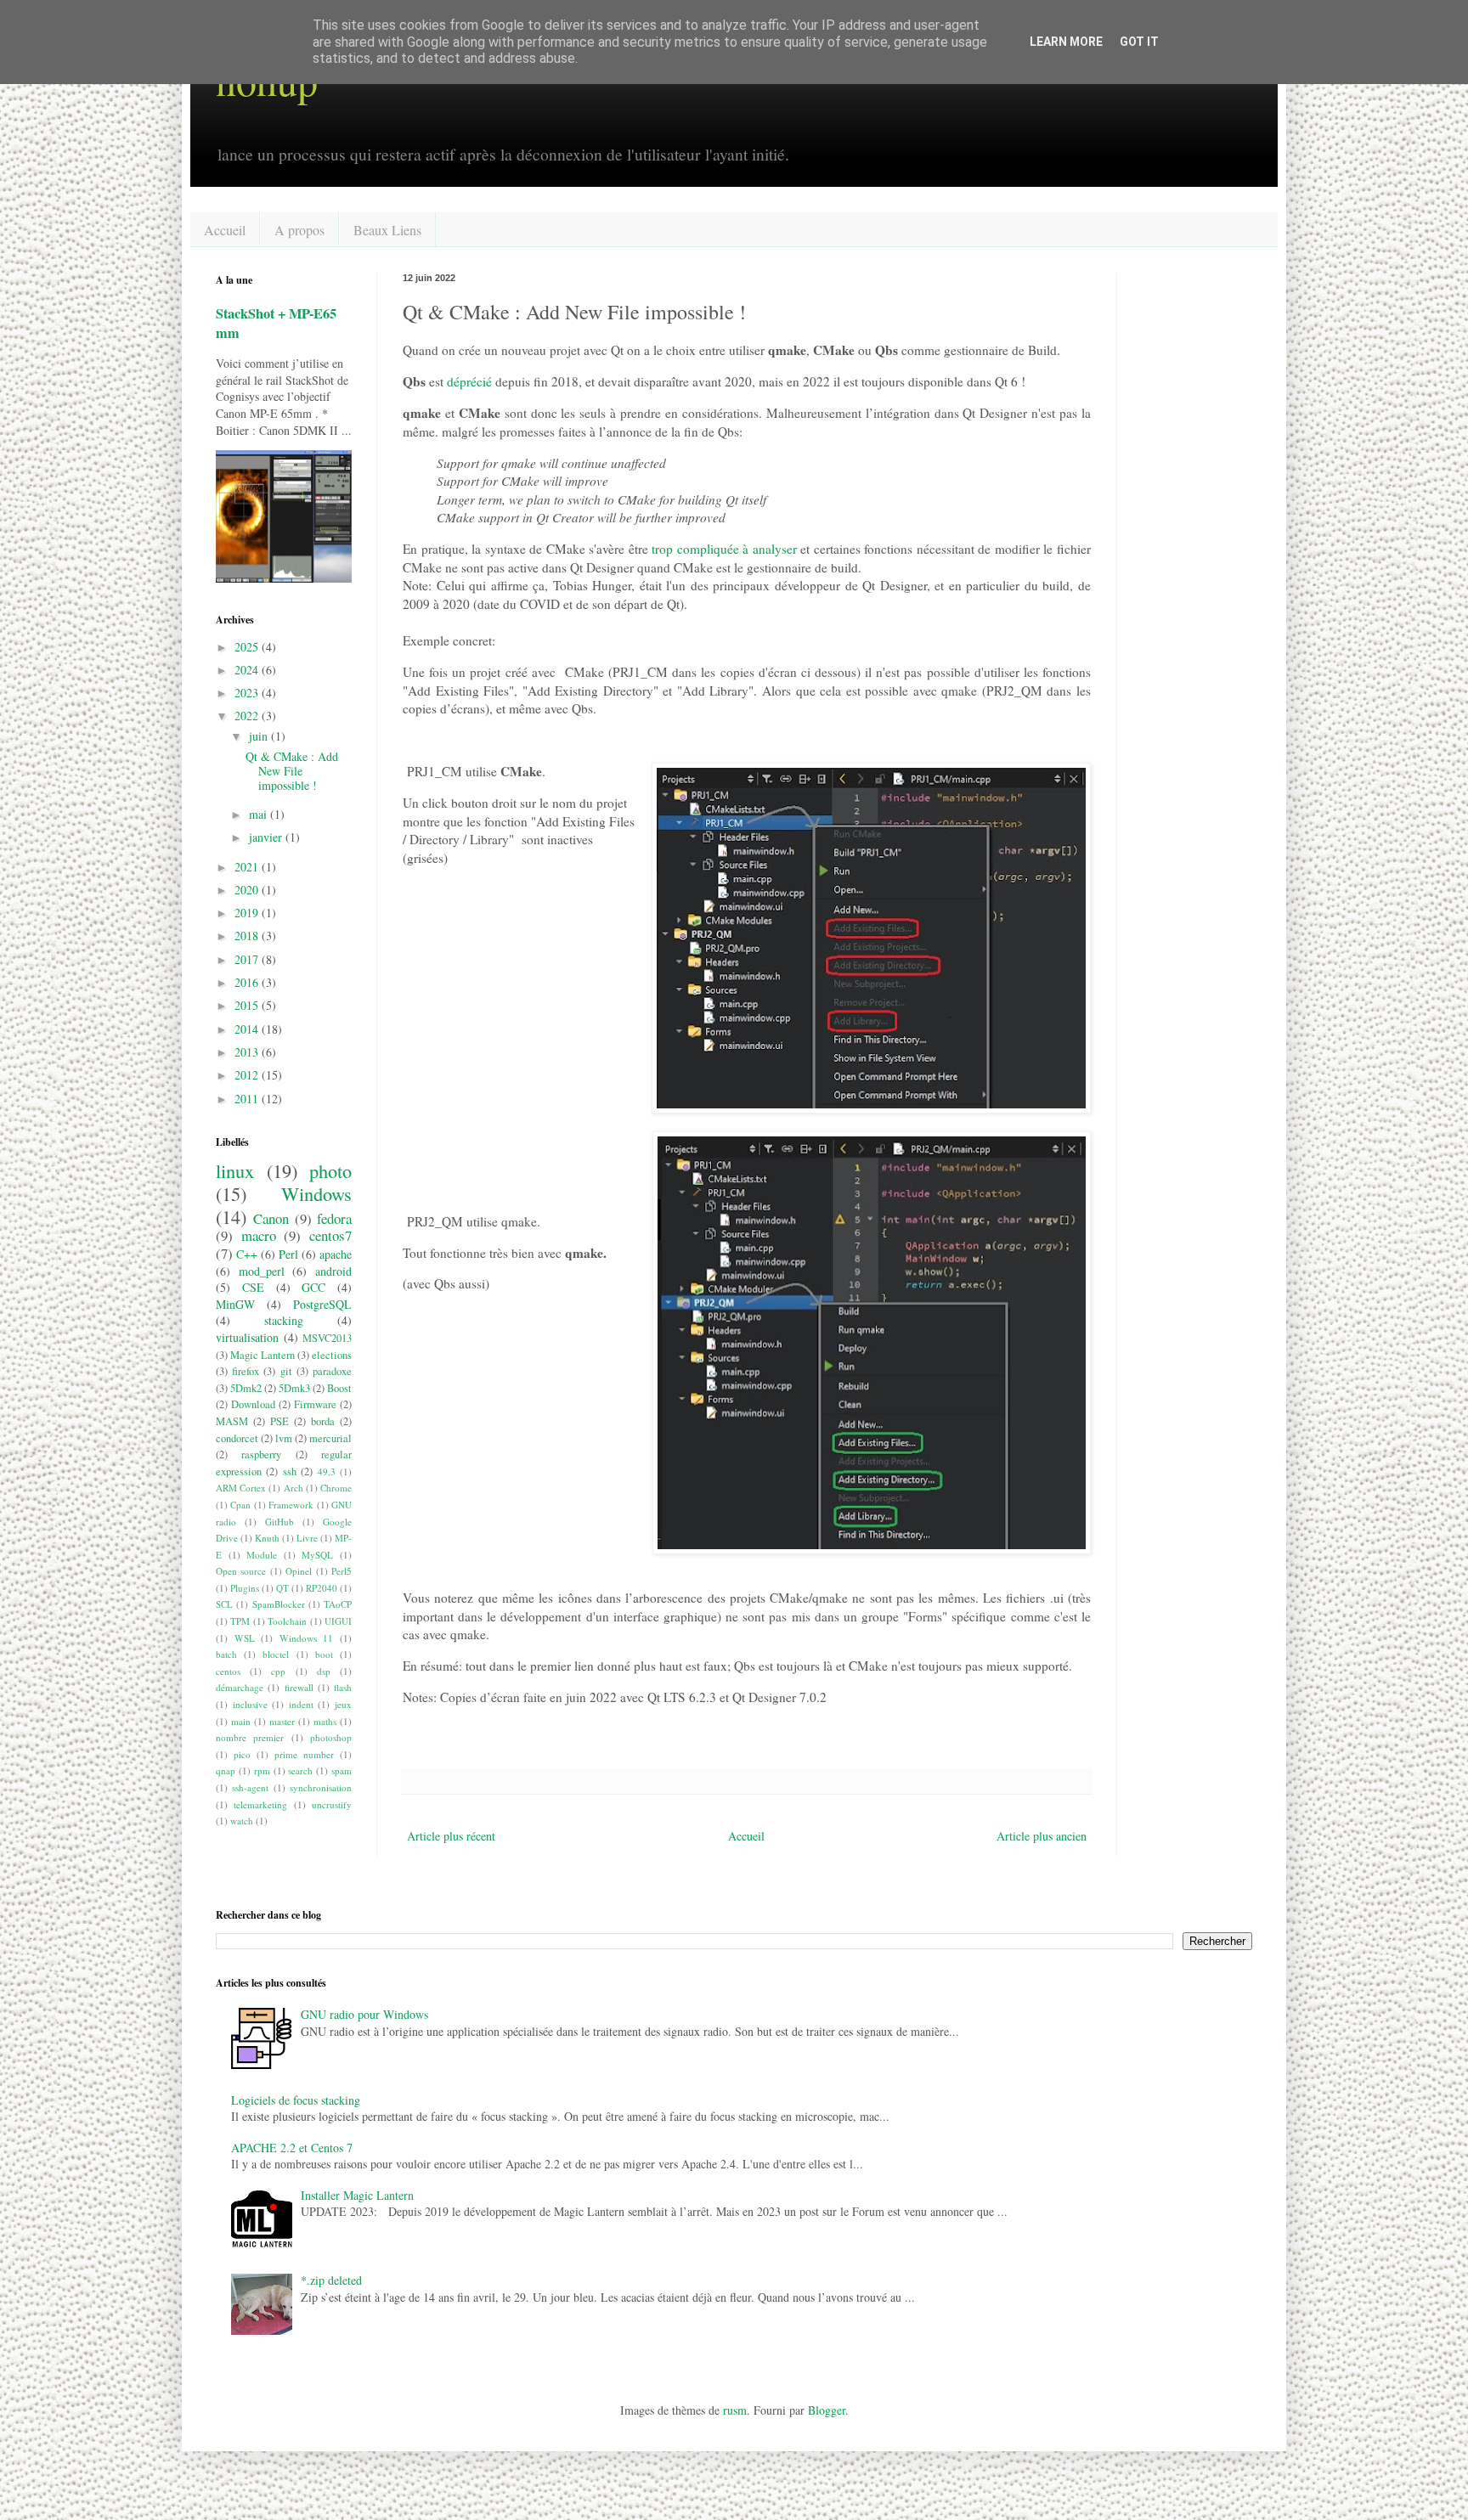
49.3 (327, 1471)
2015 (248, 1005)
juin (260, 736)
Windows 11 (307, 1638)
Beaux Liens (387, 230)
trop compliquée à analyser (724, 549)
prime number (304, 1754)
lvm (284, 1438)
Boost (339, 1388)
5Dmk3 (294, 1388)
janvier (267, 837)
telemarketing (260, 1804)
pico (242, 1754)
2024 (248, 670)
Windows (316, 1193)
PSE (279, 1421)
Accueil (225, 230)
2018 (248, 936)
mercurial (330, 1438)
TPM (240, 1621)
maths (325, 1721)
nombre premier (250, 1737)
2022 (248, 716)
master (282, 1721)
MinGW (235, 1304)
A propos (299, 230)
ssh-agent (250, 1787)
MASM (232, 1421)
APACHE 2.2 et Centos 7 (292, 2148)
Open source (241, 1571)
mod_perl (262, 1271)
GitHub (279, 1522)
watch (242, 1821)
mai (260, 814)
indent (301, 1704)
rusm (735, 2410)
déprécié (469, 381)
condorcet (237, 1438)
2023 (248, 693)
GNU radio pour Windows (364, 2014)
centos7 (330, 1235)
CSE (253, 1287)
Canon (271, 1218)
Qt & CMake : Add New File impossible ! (292, 771)
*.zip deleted (331, 2280)
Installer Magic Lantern (357, 2195)
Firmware (315, 1404)
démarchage (240, 1687)
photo (330, 1170)
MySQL (317, 1555)
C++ (247, 1254)
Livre (307, 1538)
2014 (248, 1029)
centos (228, 1671)
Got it (1139, 42)
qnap (226, 1770)
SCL (224, 1604)
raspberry (261, 1454)
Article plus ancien (1042, 1836)
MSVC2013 (327, 1338)
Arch (294, 1488)
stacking (284, 1320)
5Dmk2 (246, 1388)
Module (262, 1555)
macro (259, 1235)
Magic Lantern (263, 1355)
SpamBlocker (279, 1604)
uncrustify (332, 1804)
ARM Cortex (241, 1488)
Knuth (267, 1538)
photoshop (331, 1737)
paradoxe (332, 1371)
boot (324, 1654)
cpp (278, 1671)
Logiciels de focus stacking (296, 2100)
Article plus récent (451, 1836)
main (241, 1721)
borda (323, 1421)
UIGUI (338, 1621)
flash (343, 1687)
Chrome (336, 1488)
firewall (299, 1687)
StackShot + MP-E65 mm (276, 323)
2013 (248, 1052)
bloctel (276, 1654)
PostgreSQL (322, 1304)
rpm (262, 1770)
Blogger (827, 2410)
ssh (290, 1471)
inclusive (250, 1704)
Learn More (1066, 42)
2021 (248, 867)
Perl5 (342, 1571)
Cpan (240, 1505)
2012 (248, 1075)
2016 (248, 982)
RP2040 (322, 1588)
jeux (343, 1704)
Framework (291, 1505)
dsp (324, 1671)
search (300, 1770)
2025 (248, 647)
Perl (288, 1254)
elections (332, 1355)
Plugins (245, 1588)
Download (253, 1404)
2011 (248, 1099)
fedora (334, 1218)
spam (342, 1770)
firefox (246, 1371)
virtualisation (247, 1337)
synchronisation (321, 1787)
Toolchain (287, 1621)
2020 (248, 890)
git (286, 1371)
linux (235, 1170)
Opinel (299, 1571)
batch (226, 1654)
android (333, 1271)
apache (336, 1254)
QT (282, 1588)
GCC (313, 1287)
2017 (248, 959)
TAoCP (338, 1604)
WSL (245, 1638)
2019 (248, 913)
